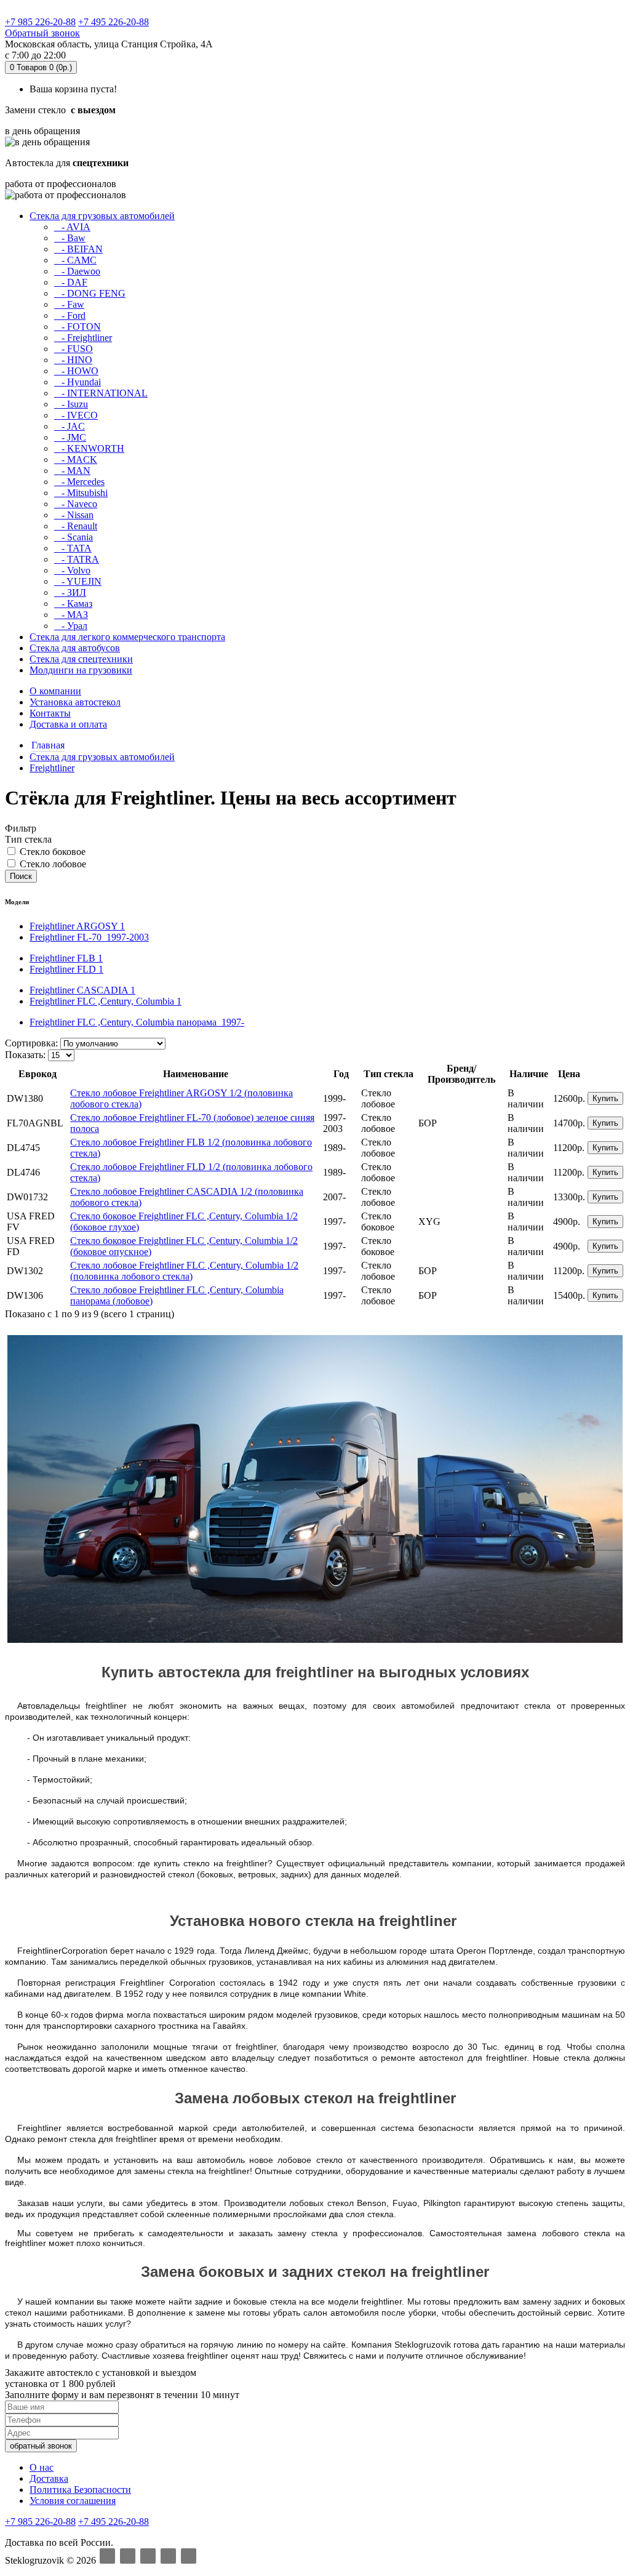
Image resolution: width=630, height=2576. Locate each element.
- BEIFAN (78, 249)
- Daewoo (77, 271)
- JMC (70, 437)
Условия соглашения (73, 2501)
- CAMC (75, 260)
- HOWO (76, 371)
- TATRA (77, 559)
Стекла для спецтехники (81, 659)
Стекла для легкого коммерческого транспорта (127, 637)
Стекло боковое (51, 852)
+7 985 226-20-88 (40, 22)
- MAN (72, 471)
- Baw (70, 238)
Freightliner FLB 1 (66, 958)
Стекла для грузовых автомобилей (102, 216)
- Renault (76, 526)
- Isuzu (71, 404)
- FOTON (78, 327)
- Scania (74, 537)
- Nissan (74, 515)
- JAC (70, 426)
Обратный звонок (42, 33)
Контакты (50, 713)
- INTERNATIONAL (101, 393)
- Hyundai (78, 382)
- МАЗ (71, 615)
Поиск (21, 876)
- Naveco (76, 504)
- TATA (73, 548)
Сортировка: (31, 1043)
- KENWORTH (89, 448)
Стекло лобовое (52, 864)
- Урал (71, 626)
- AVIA (72, 227)
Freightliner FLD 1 (66, 969)
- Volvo (72, 570)
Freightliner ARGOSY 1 (77, 926)
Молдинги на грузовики (81, 670)
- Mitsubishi (81, 493)
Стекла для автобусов (75, 648)
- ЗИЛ (70, 592)
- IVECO (76, 415)
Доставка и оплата (68, 724)
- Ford (70, 315)
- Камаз (73, 604)
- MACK (76, 459)
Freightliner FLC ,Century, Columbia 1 (106, 1001)
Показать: (25, 1055)
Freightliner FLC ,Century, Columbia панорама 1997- (137, 1022)
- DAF (71, 282)
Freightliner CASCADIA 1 (82, 990)
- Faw (69, 304)
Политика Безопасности (80, 2490)
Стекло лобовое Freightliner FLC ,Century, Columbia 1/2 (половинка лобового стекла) (184, 1271)
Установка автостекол (75, 702)
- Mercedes (79, 482)
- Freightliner (83, 338)
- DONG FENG (90, 293)
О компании (55, 691)
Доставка (49, 2478)
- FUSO (74, 349)
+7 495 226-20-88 (114, 22)
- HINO (73, 360)
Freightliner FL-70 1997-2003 (89, 937)
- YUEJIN (78, 581)
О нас (42, 2467)
